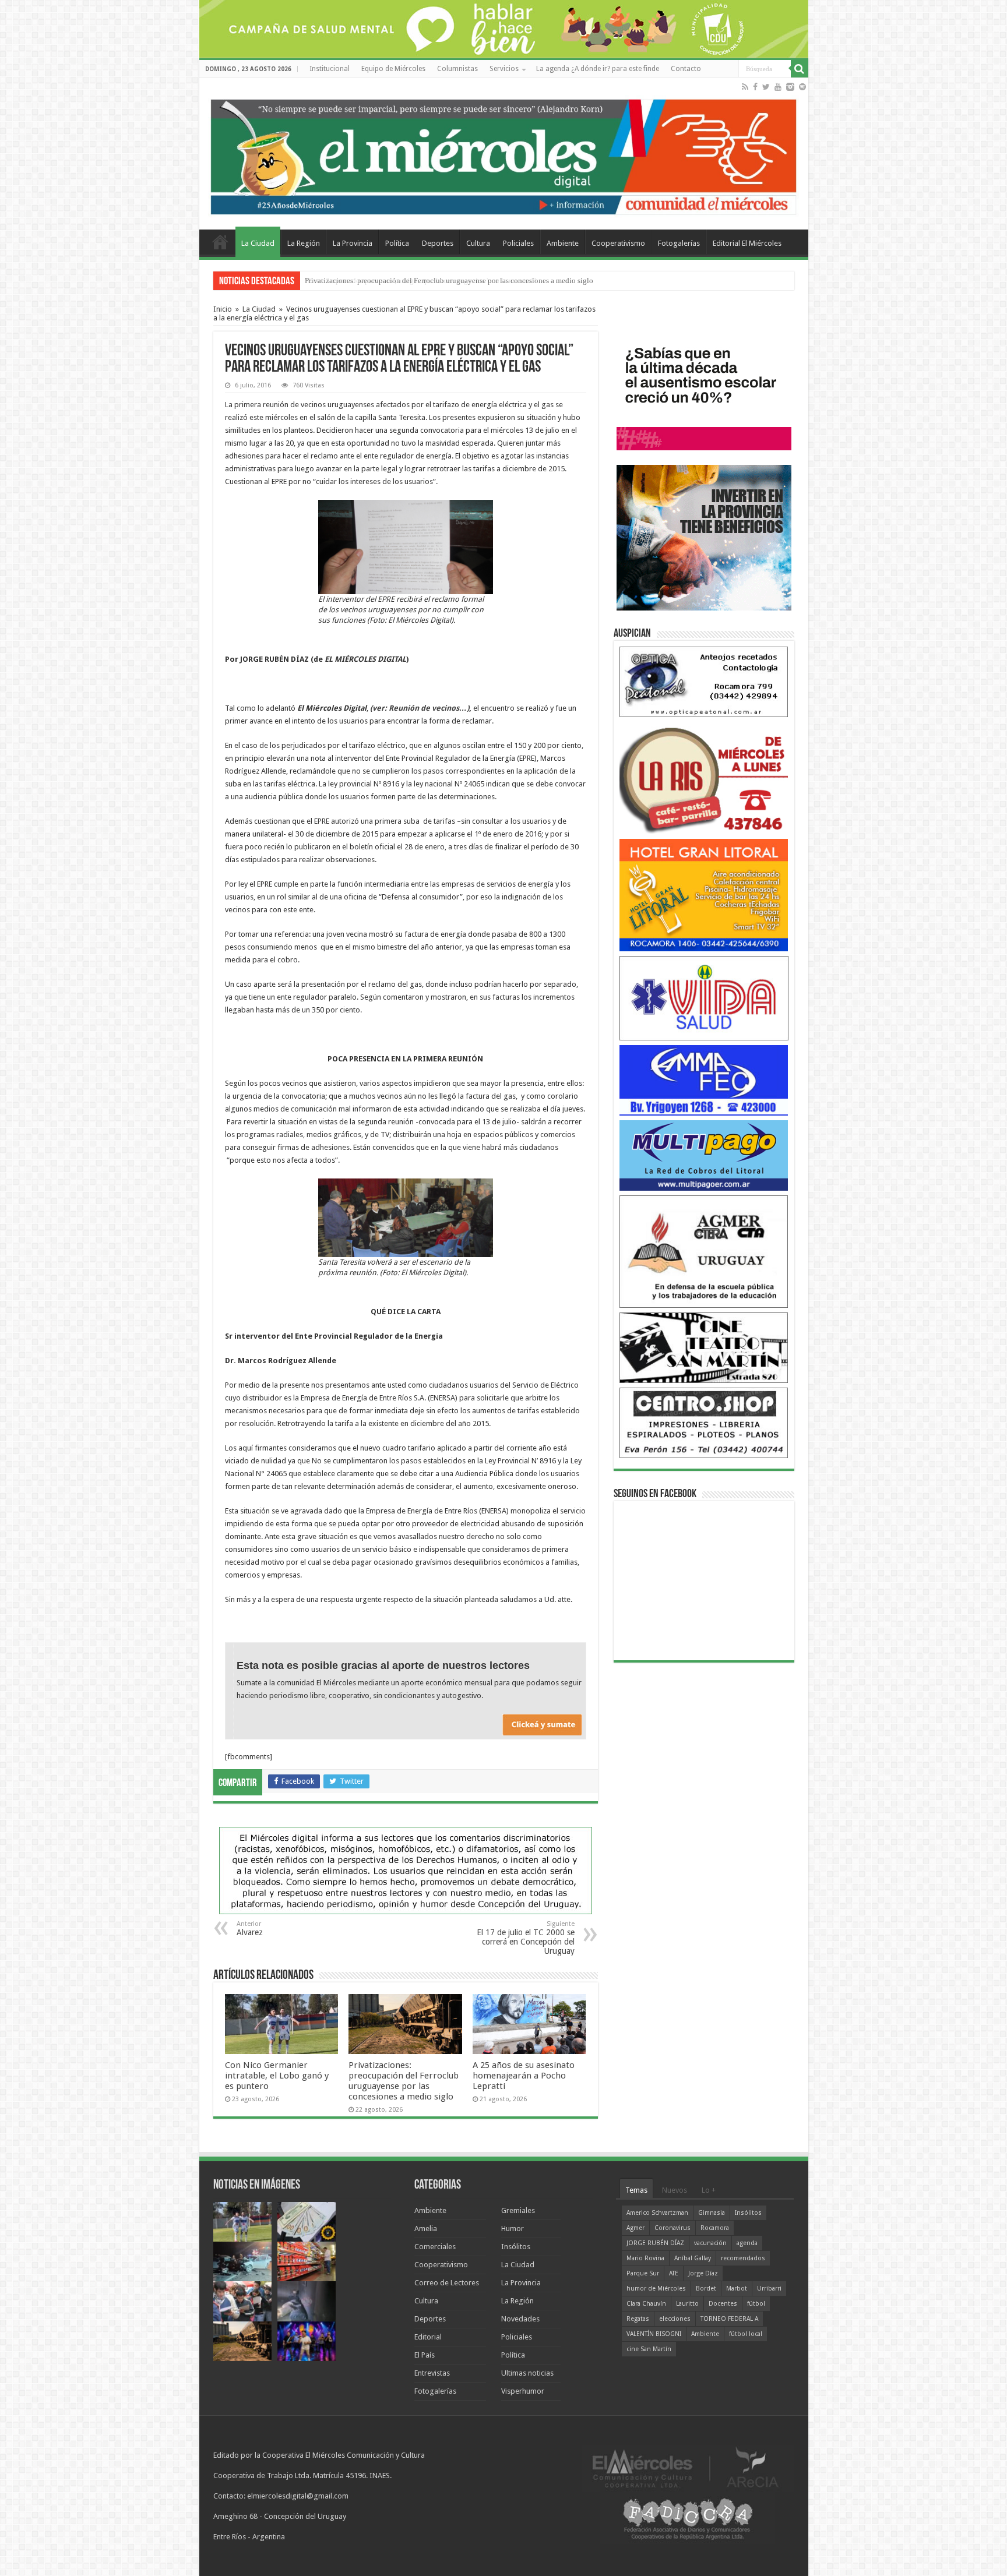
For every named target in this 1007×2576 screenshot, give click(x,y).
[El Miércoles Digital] (504, 154)
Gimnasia (712, 2213)
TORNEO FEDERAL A (729, 2319)
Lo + (709, 2190)
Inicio (223, 309)
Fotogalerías (679, 243)
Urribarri (769, 2289)
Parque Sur (643, 2273)
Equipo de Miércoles (393, 69)
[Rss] (745, 87)
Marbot (737, 2289)
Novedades (520, 2319)
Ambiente (563, 243)
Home (220, 242)
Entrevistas (432, 2373)
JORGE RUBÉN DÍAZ (655, 2243)
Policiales (518, 243)
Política (397, 243)
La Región (304, 243)
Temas (636, 2190)
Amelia (426, 2229)
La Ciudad (258, 243)
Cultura (478, 243)
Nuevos (675, 2190)
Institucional (330, 69)
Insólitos (516, 2247)
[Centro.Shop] (704, 1422)
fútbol (756, 2304)
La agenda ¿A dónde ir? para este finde (598, 69)
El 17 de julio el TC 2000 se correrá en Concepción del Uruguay (526, 1938)
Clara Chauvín (646, 2304)
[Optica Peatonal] (704, 681)
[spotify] (802, 87)
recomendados (743, 2258)
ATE (674, 2273)
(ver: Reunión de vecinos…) (420, 708)
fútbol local (746, 2334)
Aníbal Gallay (693, 2258)
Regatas (638, 2319)
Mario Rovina (645, 2258)
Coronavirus (672, 2228)
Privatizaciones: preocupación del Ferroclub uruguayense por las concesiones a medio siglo (449, 280)
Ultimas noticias (527, 2373)
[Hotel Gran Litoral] (704, 894)
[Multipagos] (704, 1155)
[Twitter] (766, 87)
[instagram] (790, 87)
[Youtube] (778, 87)
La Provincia (353, 243)
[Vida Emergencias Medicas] (704, 998)
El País (425, 2355)
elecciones (675, 2319)
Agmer (635, 2228)
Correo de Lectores (447, 2283)
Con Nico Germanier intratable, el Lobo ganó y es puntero (277, 2076)
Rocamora (715, 2228)
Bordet (706, 2289)
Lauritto (687, 2304)
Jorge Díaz (703, 2273)
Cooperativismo (618, 243)
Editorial (428, 2337)
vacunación (710, 2243)
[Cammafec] (704, 1080)
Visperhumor (523, 2391)
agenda (747, 2243)
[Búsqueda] (800, 69)
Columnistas (457, 69)
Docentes (723, 2304)
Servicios (504, 69)
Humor (513, 2229)
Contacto (686, 69)
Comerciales (435, 2247)
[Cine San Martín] (704, 1347)
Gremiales (518, 2210)
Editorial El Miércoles (747, 243)
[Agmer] (704, 1251)
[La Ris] (704, 777)
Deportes (438, 243)
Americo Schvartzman (657, 2213)
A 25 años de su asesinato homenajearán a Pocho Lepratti (524, 2076)
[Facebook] (755, 87)
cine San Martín (649, 2349)
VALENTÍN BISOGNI (654, 2334)
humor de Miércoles (656, 2289)
